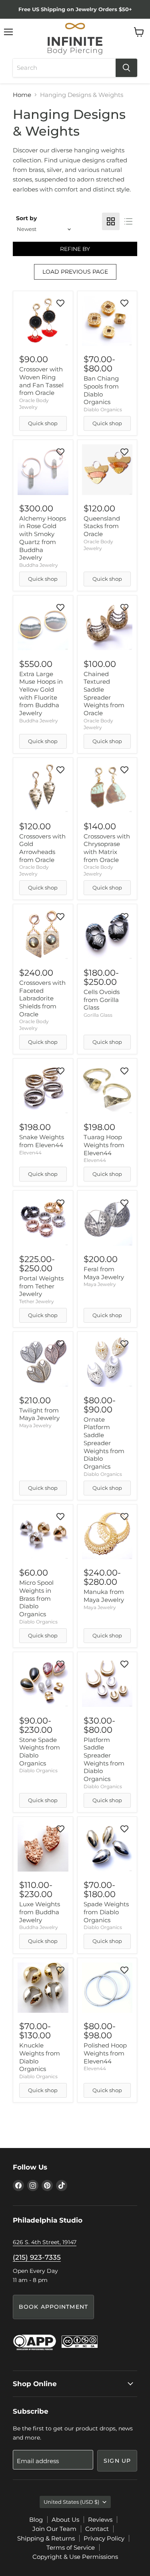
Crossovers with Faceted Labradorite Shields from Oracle (42, 998)
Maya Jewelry (100, 1284)
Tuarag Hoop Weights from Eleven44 (104, 1145)
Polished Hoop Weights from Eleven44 (105, 2053)
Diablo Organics (103, 409)
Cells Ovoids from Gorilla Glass (102, 1000)
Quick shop (43, 423)
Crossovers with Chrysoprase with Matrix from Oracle (107, 848)
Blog (36, 2520)
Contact (97, 2529)
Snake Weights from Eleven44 (42, 1141)
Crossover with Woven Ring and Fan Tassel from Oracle (41, 381)
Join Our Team (54, 2529)
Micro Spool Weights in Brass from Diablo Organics (36, 1598)
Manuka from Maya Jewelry (104, 1596)
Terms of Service (71, 2547)
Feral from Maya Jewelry (104, 1273)
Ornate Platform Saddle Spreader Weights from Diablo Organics (104, 1443)
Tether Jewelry (37, 1301)
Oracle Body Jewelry (34, 870)
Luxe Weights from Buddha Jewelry (40, 1912)
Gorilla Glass (98, 1015)
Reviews (100, 2520)
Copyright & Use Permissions (75, 2557)
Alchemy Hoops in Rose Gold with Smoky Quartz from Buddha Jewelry (43, 538)
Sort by (26, 218)
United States (71, 2502)
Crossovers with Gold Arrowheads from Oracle (42, 848)
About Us (65, 2520)
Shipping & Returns (46, 2538)
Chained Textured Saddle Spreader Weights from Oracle (104, 693)
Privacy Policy (104, 2538)
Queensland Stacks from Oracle (102, 526)
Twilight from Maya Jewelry (39, 1414)
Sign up (117, 2461)
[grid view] (111, 221)
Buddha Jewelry (39, 565)
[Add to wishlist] (60, 303)
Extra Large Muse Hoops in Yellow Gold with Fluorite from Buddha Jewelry (41, 693)
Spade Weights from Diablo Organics (106, 1912)
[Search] (126, 68)
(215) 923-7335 (37, 2257)
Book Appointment (53, 2307)
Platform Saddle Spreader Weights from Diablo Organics (104, 1759)
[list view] (128, 221)
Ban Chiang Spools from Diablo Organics (101, 390)
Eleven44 (30, 1153)
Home (22, 95)
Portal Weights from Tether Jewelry (41, 1286)
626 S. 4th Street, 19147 (45, 2242)
